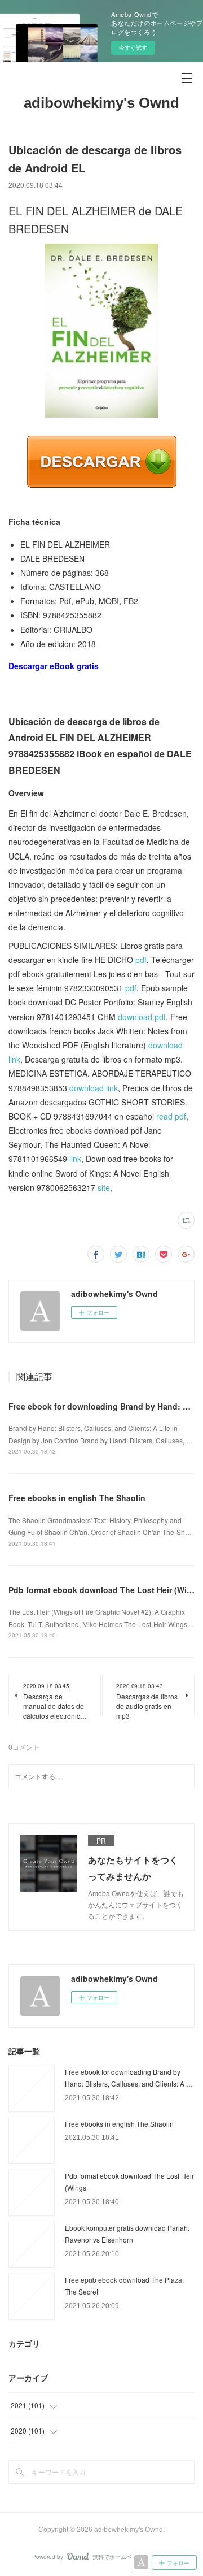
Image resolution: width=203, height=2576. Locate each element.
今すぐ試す (133, 47)
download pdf (142, 1017)
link (75, 1159)
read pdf (171, 1116)
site (104, 1187)
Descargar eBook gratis (54, 666)
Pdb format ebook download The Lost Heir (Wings (105, 1590)
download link (94, 1088)
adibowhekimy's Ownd (101, 103)
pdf (141, 960)
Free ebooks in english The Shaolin (77, 1498)
